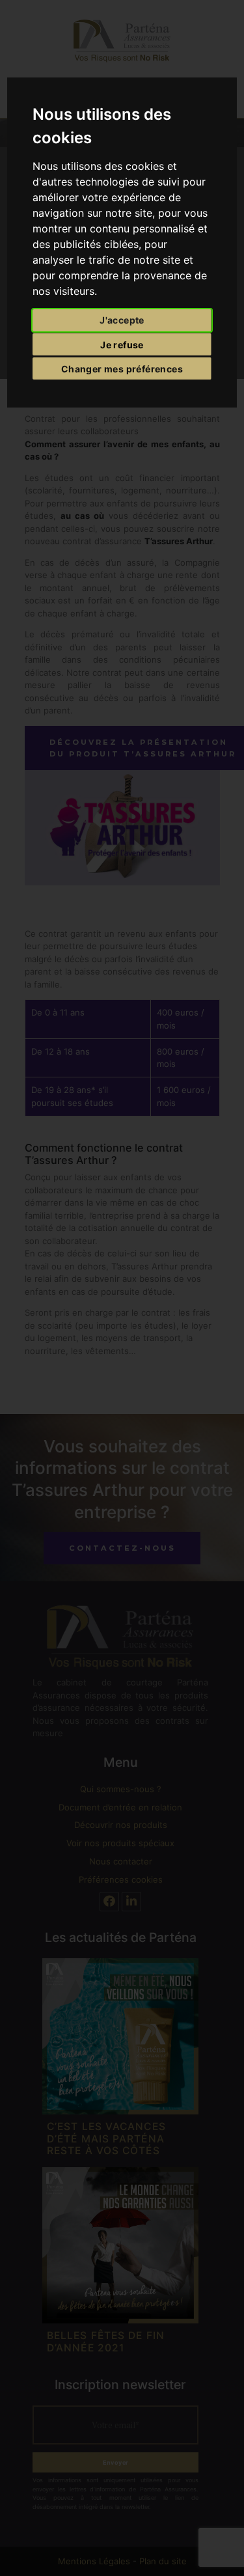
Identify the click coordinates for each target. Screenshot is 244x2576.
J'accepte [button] (122, 320)
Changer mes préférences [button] (122, 369)
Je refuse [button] (122, 345)
